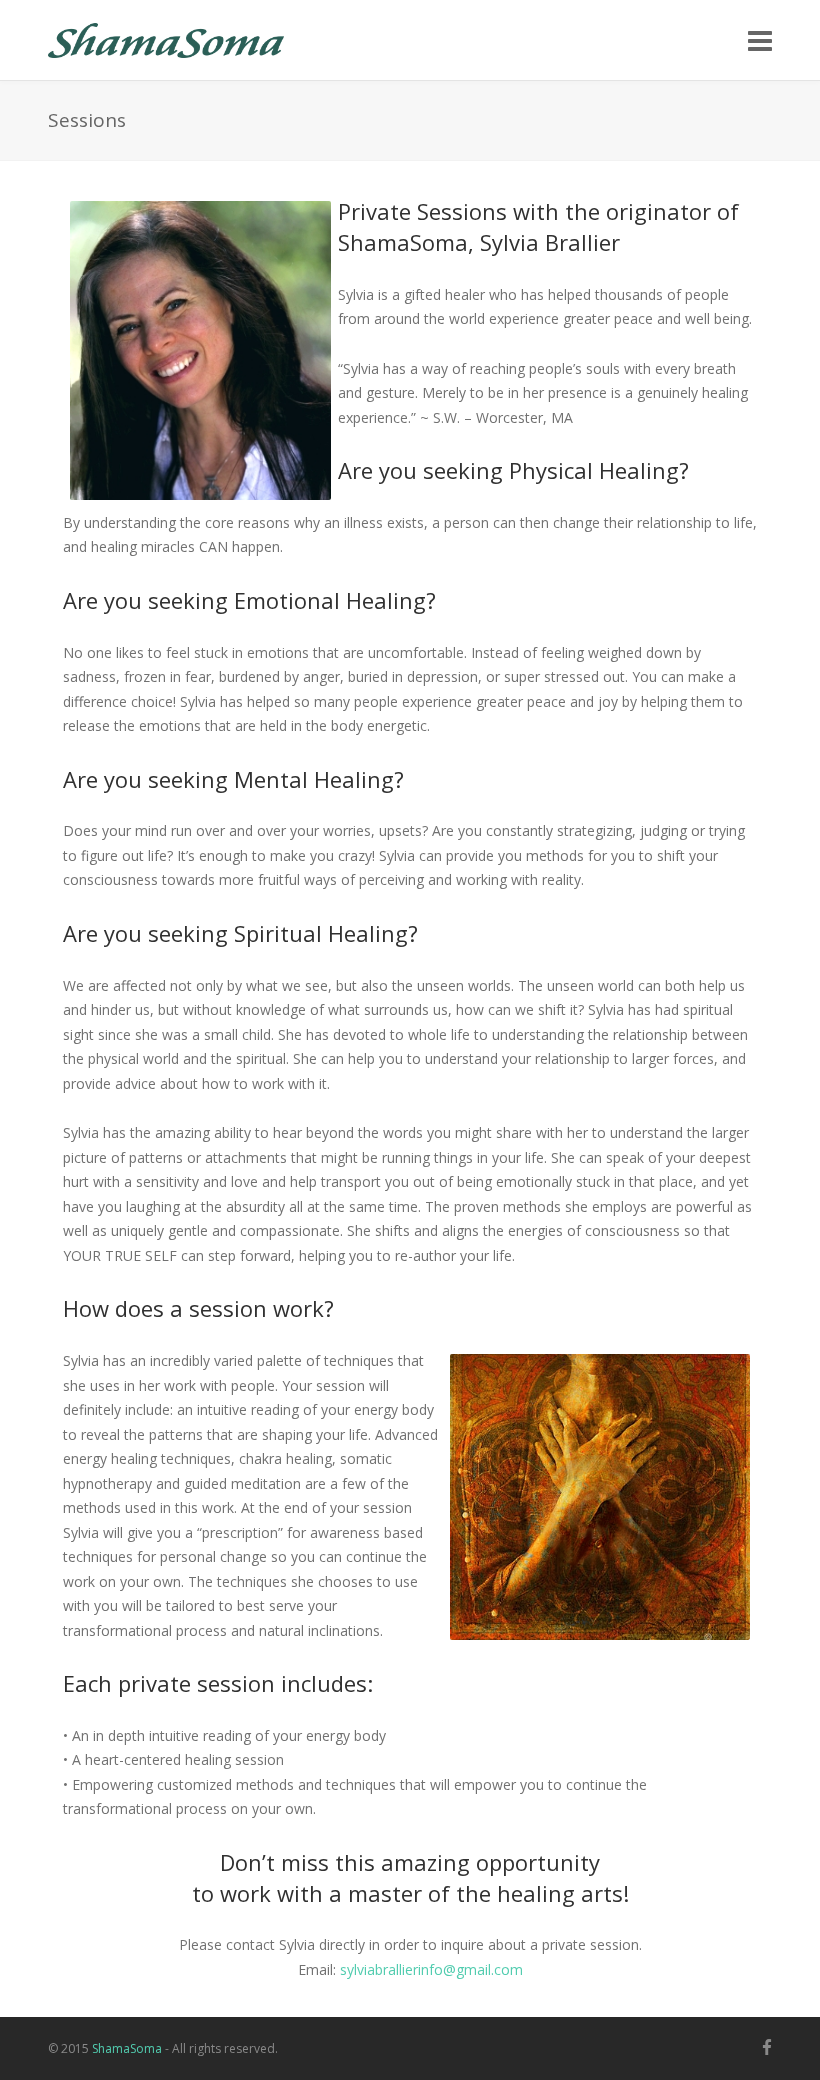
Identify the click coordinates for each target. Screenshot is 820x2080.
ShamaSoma (127, 2048)
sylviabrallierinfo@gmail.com (431, 1969)
